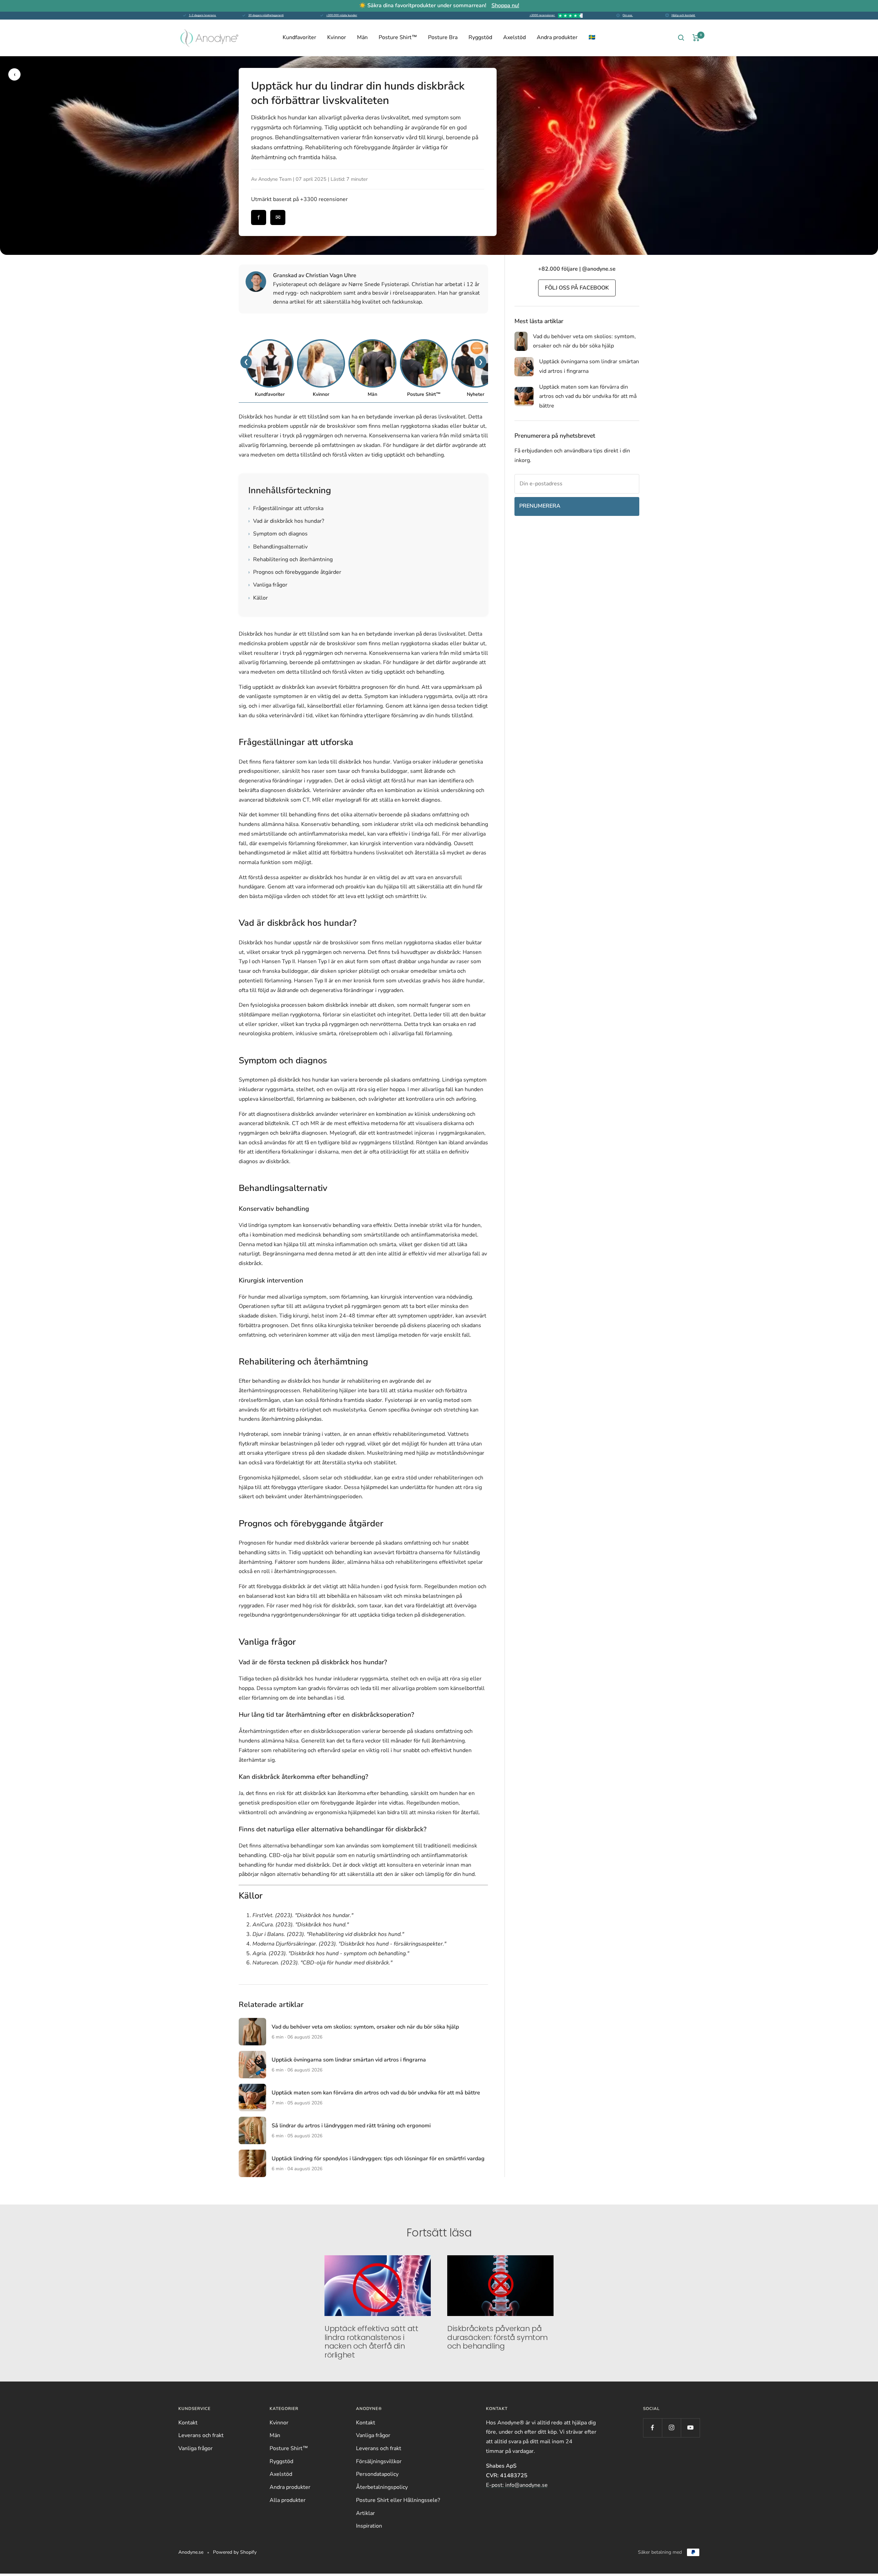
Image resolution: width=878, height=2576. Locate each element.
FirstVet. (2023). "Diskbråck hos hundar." (303, 1915)
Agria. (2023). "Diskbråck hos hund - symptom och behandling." (331, 1953)
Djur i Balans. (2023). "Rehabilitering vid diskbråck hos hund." (328, 1934)
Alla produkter (288, 2500)
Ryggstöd (480, 37)
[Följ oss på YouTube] (690, 2428)
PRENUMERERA (540, 506)
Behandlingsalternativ (278, 547)
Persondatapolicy (377, 2474)
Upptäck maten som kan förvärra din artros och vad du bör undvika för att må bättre (376, 2093)
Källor (258, 598)
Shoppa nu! (505, 5)
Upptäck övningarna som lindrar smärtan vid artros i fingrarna (349, 2060)
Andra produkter (557, 37)
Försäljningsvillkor (379, 2461)
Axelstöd (514, 37)
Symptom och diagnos (278, 534)
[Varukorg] (696, 38)
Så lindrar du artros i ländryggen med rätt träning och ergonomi (351, 2126)
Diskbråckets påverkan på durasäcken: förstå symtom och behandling (497, 2337)
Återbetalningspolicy (382, 2487)
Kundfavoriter (299, 37)
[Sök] (681, 38)
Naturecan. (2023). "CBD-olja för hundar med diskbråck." (322, 1963)
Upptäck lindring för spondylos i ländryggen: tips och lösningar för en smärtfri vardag (378, 2159)
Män (362, 37)
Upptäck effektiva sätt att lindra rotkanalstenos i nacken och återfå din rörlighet (371, 2342)
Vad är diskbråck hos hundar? (286, 521)
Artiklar (365, 2513)
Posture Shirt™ (398, 37)
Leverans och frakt (201, 2435)
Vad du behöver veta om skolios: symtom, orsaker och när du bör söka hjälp (365, 2027)
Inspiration (369, 2526)
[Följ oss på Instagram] (671, 2428)
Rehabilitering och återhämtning (290, 559)
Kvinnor (337, 37)
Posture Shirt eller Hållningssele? (398, 2500)
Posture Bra (443, 37)
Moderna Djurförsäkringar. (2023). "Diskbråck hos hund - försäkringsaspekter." (349, 1944)
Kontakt (188, 2423)
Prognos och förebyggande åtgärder (295, 572)
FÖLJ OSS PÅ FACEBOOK (577, 288)
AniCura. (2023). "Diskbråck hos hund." (301, 1925)
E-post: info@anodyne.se (517, 2485)
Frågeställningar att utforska (286, 508)
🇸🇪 (592, 37)
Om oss (628, 15)
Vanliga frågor (268, 585)
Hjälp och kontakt (684, 15)
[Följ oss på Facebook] (652, 2428)
